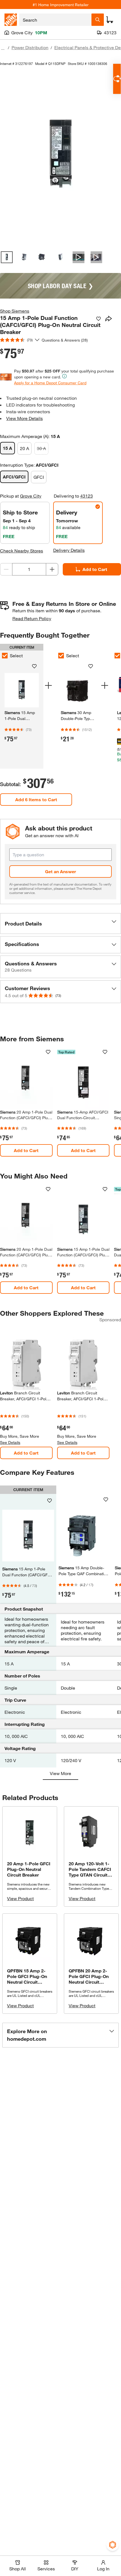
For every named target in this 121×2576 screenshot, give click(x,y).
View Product (20, 1898)
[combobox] (55, 20)
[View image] (7, 257)
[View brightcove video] (79, 257)
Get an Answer (60, 871)
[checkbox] (61, 656)
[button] (60, 924)
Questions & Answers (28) (65, 340)
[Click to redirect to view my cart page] (110, 20)
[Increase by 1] (52, 569)
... (3, 48)
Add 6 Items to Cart (36, 799)
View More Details (24, 418)
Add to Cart (95, 569)
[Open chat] (117, 79)
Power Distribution (30, 47)
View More (60, 1773)
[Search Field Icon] (98, 20)
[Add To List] (98, 319)
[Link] (78, 708)
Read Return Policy (32, 618)
